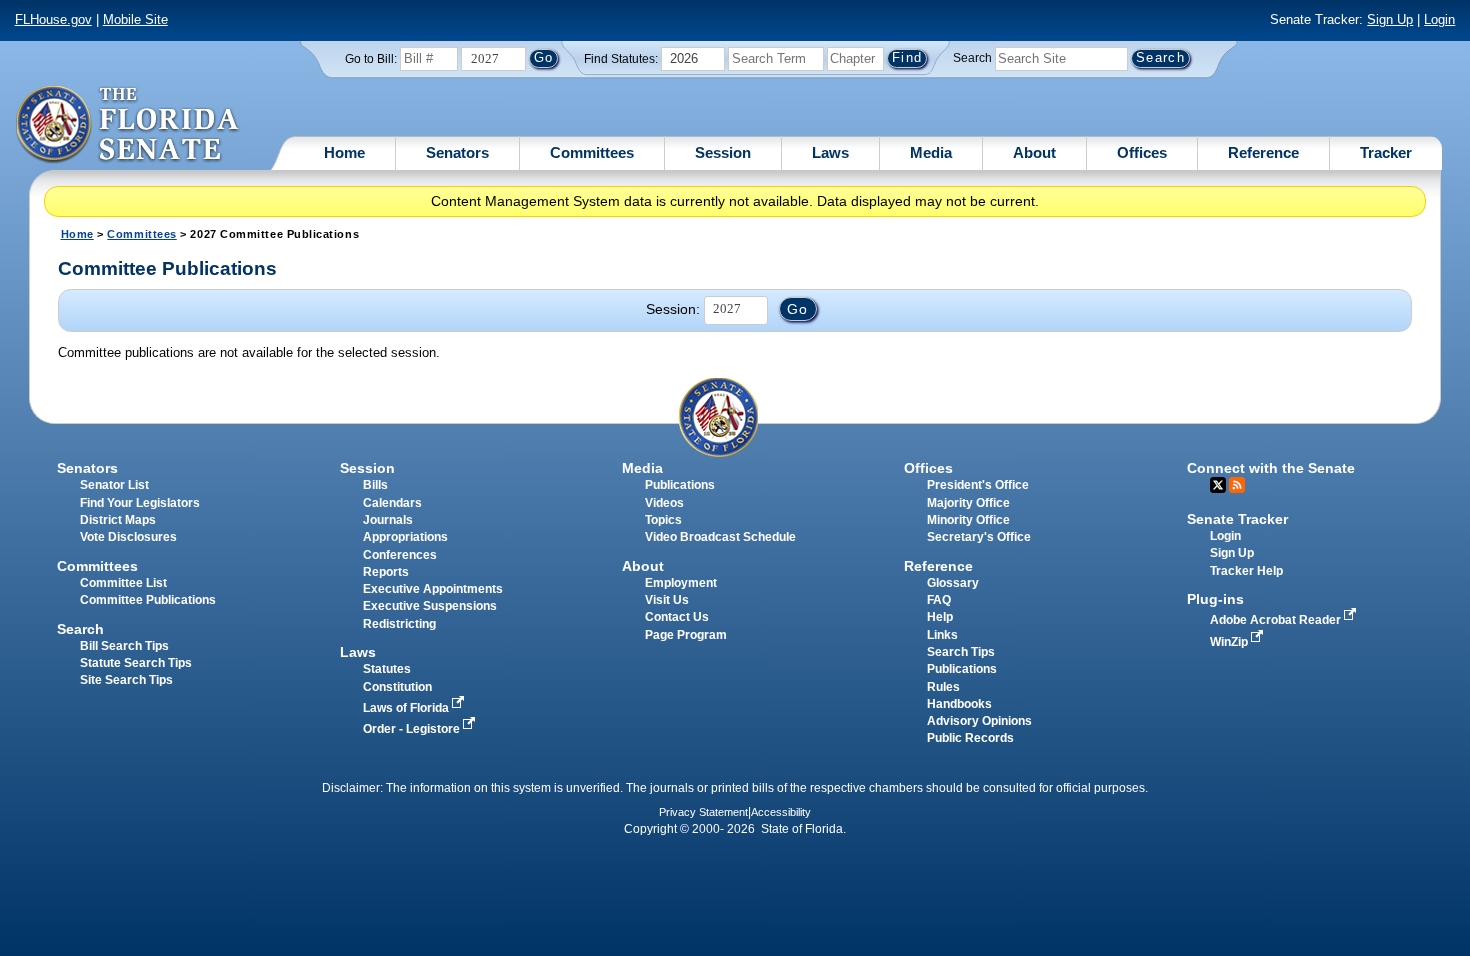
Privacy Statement (703, 812)
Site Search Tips (126, 680)
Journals (388, 520)
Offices (1142, 152)
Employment (681, 583)
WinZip (1230, 642)
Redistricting (399, 624)
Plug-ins (1215, 599)
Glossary (953, 583)
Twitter (1218, 485)
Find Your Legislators (140, 503)
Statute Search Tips (136, 663)
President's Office (978, 485)
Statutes (387, 669)
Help (940, 617)
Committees (592, 152)
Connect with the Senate (1271, 468)
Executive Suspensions (430, 606)
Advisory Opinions (979, 721)
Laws (830, 152)
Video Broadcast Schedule (720, 537)
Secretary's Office (979, 537)
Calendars (392, 503)
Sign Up (1390, 19)
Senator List (114, 485)
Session (723, 152)
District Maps (118, 520)
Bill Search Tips (124, 646)
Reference (1263, 152)
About (1034, 152)
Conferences (400, 555)
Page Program (686, 635)
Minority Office (968, 520)
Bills (375, 485)
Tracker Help (1246, 571)
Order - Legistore (413, 729)
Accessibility (781, 812)
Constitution (397, 687)
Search (972, 58)
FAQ (939, 600)
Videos (664, 503)
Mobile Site (135, 19)
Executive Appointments (433, 589)
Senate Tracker (1237, 519)
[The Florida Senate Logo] (128, 125)
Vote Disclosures (128, 537)
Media (931, 152)
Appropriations (405, 537)
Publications (680, 485)
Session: (673, 309)
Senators (457, 152)
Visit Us (667, 600)
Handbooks (959, 704)
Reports (386, 572)
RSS (1237, 485)
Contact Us (677, 617)
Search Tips (961, 652)
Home (344, 152)
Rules (943, 687)
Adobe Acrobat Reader (1277, 620)
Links (942, 635)
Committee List (123, 583)
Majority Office (968, 503)
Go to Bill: (371, 59)
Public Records (970, 738)
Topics (663, 520)
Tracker (1386, 152)
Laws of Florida (407, 708)
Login (1439, 19)
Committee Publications (148, 600)
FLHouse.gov (53, 19)
